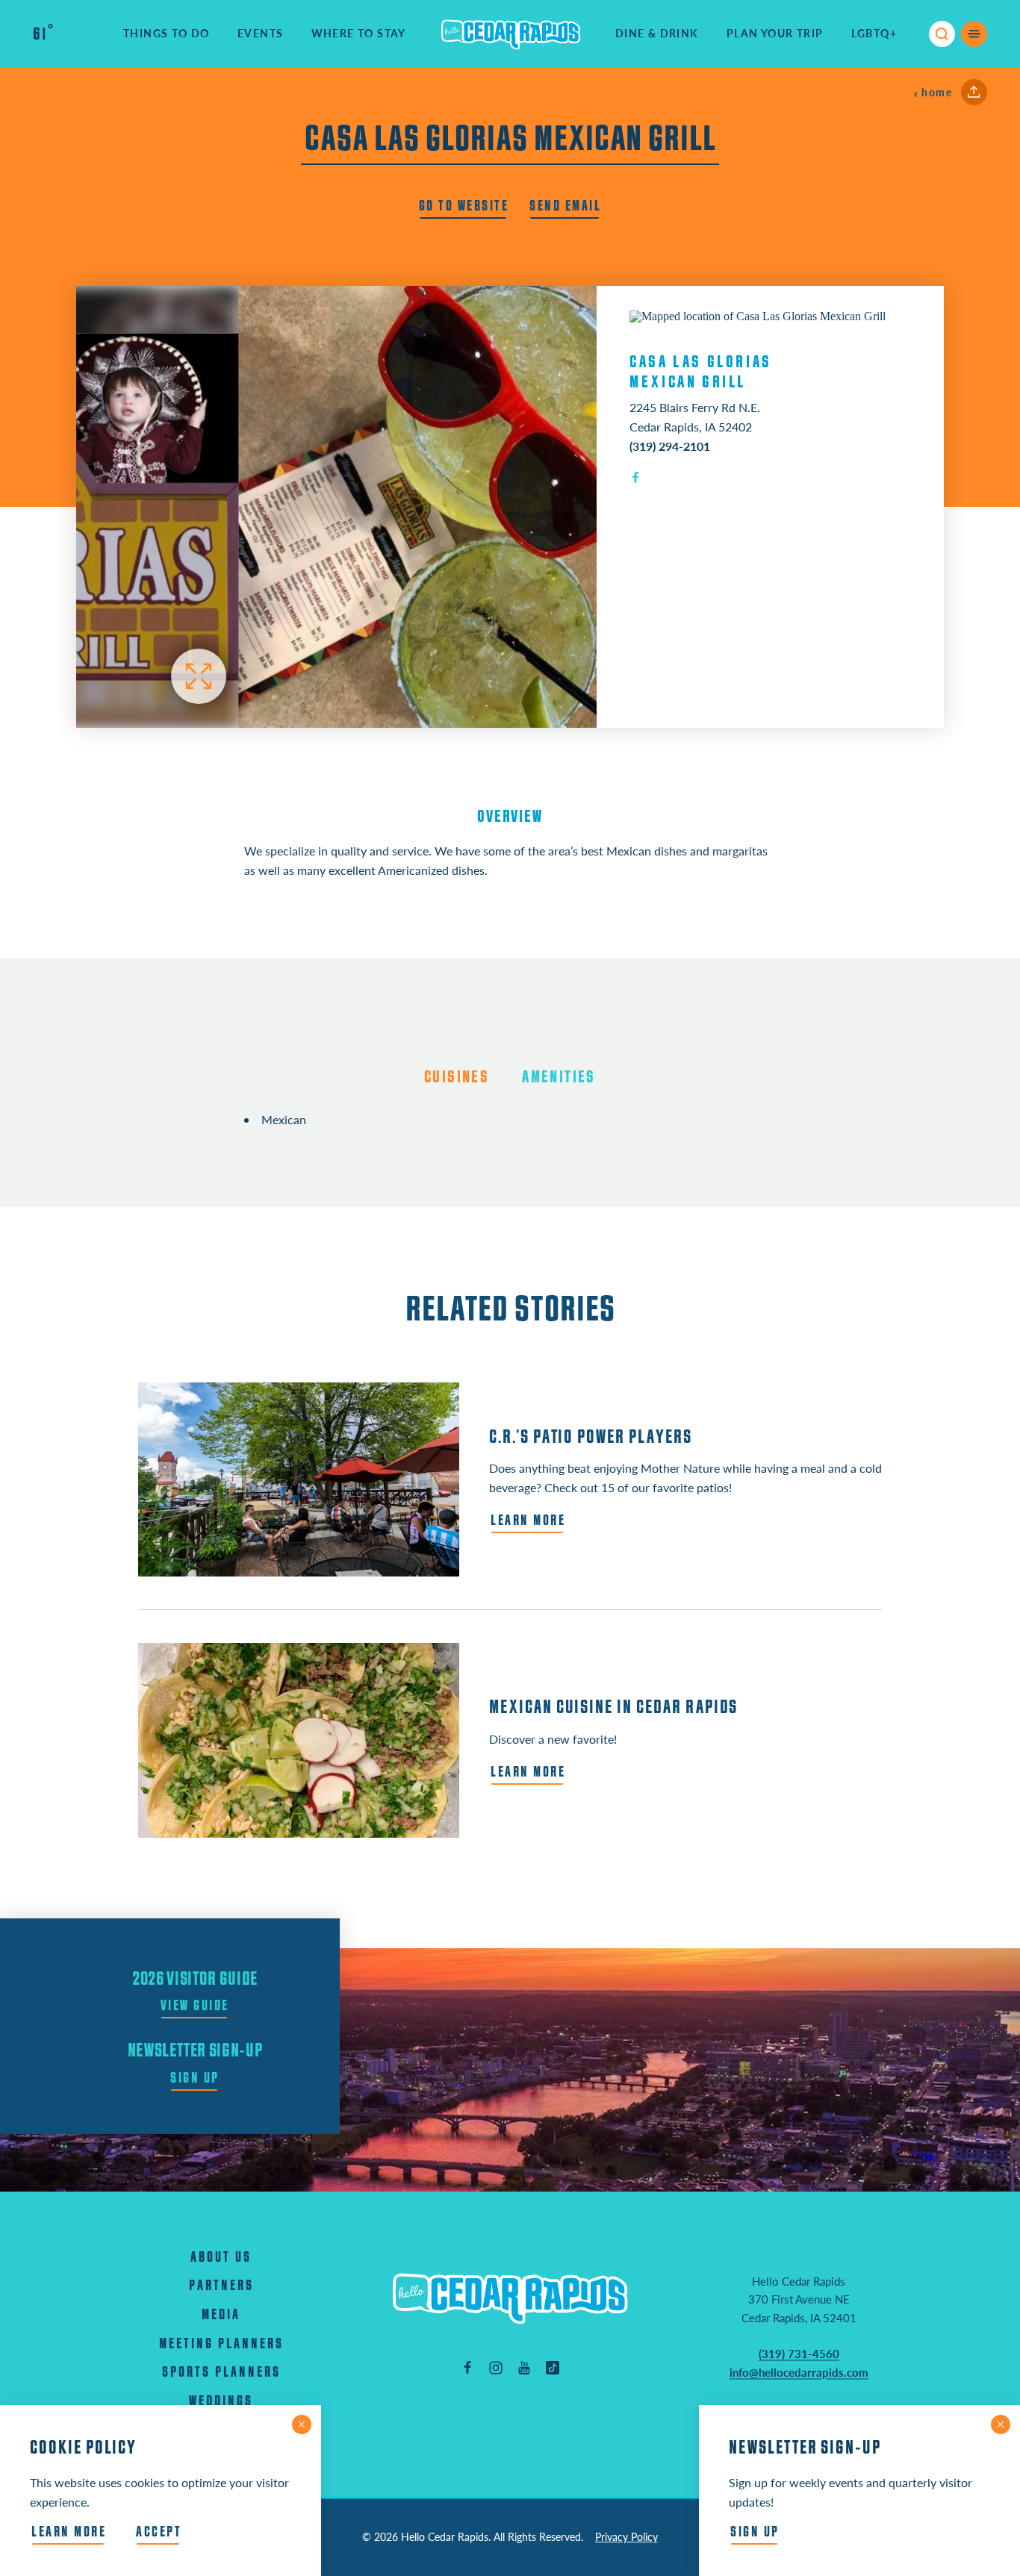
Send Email (565, 206)
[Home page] (511, 34)
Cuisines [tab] (457, 1077)
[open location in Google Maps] (758, 315)
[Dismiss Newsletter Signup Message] (1001, 2424)
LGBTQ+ (874, 33)
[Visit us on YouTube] (524, 2367)
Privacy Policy (626, 2537)
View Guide (195, 2006)
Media (221, 2315)
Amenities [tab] (559, 1077)
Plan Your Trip (775, 33)
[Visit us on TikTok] (553, 2367)
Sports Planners (221, 2373)
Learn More (69, 2532)
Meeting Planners (221, 2344)
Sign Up (755, 2532)
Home (937, 92)
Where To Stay (359, 33)
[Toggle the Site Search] (942, 34)
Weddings (221, 2402)
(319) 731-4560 (799, 2354)
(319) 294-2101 (670, 446)
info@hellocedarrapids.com (799, 2372)
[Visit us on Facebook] (467, 2367)
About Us (221, 2258)
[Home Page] (510, 2298)
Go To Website (464, 206)
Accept (159, 2532)
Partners (221, 2286)
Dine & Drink (657, 33)
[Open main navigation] (974, 34)
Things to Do (167, 33)
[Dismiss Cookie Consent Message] (302, 2424)
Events (260, 33)
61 (43, 34)
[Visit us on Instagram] (496, 2367)
